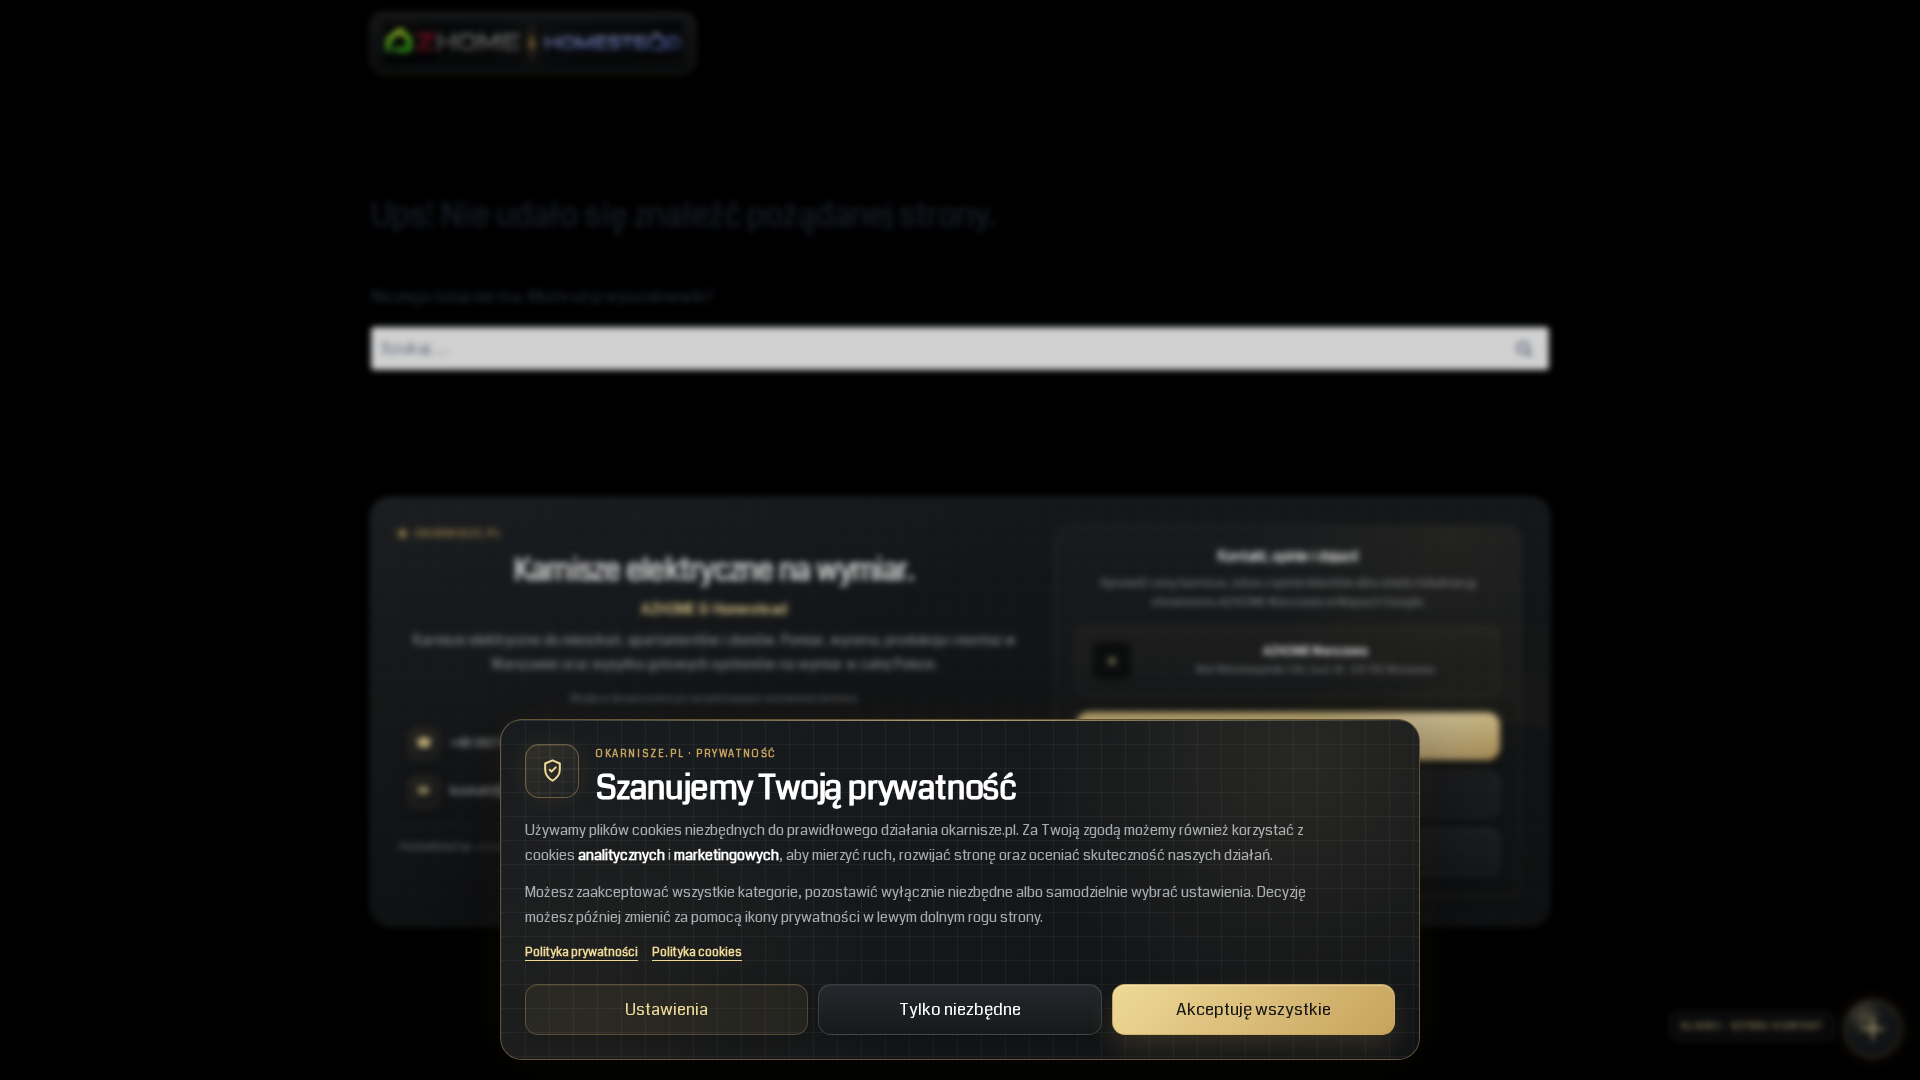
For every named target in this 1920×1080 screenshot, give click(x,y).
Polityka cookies (697, 952)
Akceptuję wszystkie (1253, 1009)
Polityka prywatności (581, 952)
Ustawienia (666, 1009)
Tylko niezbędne (960, 1009)
